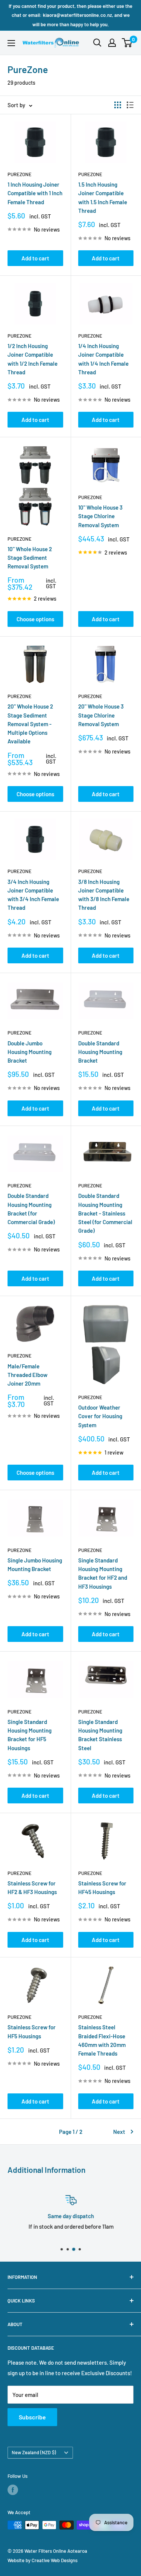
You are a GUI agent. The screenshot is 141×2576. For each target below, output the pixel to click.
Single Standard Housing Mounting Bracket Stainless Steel (100, 1735)
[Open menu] (11, 43)
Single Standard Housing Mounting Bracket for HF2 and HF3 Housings (103, 1573)
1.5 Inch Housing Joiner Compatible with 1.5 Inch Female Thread (103, 197)
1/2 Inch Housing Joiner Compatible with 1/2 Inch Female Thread (33, 359)
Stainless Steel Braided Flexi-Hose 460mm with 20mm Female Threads (102, 2040)
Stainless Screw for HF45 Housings (102, 1888)
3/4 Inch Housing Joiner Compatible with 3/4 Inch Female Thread (33, 895)
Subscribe (32, 2417)
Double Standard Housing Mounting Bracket (100, 1052)
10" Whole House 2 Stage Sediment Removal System (30, 558)
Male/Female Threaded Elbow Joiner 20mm (27, 1375)
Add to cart (35, 258)
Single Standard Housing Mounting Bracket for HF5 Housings (30, 1735)
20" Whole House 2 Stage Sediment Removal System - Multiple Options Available (30, 724)
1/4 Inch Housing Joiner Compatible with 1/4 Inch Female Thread (103, 359)
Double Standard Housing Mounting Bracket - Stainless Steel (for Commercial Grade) (105, 1213)
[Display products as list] (130, 105)
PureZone (20, 174)
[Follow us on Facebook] (13, 2490)
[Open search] (97, 43)
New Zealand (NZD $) (34, 2452)
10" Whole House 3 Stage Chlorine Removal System (100, 516)
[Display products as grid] (118, 105)
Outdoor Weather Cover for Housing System (100, 1416)
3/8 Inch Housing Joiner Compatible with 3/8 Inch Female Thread (104, 895)
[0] (127, 43)
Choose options (35, 619)
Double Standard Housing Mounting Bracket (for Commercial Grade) (31, 1209)
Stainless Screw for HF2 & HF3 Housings (32, 1888)
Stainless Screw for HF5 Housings (32, 2031)
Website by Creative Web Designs (42, 2560)
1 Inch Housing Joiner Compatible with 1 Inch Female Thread (35, 193)
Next (119, 2132)
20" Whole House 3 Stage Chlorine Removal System (101, 715)
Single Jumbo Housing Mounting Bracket (35, 1565)
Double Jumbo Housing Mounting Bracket (30, 1052)
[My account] (112, 43)
